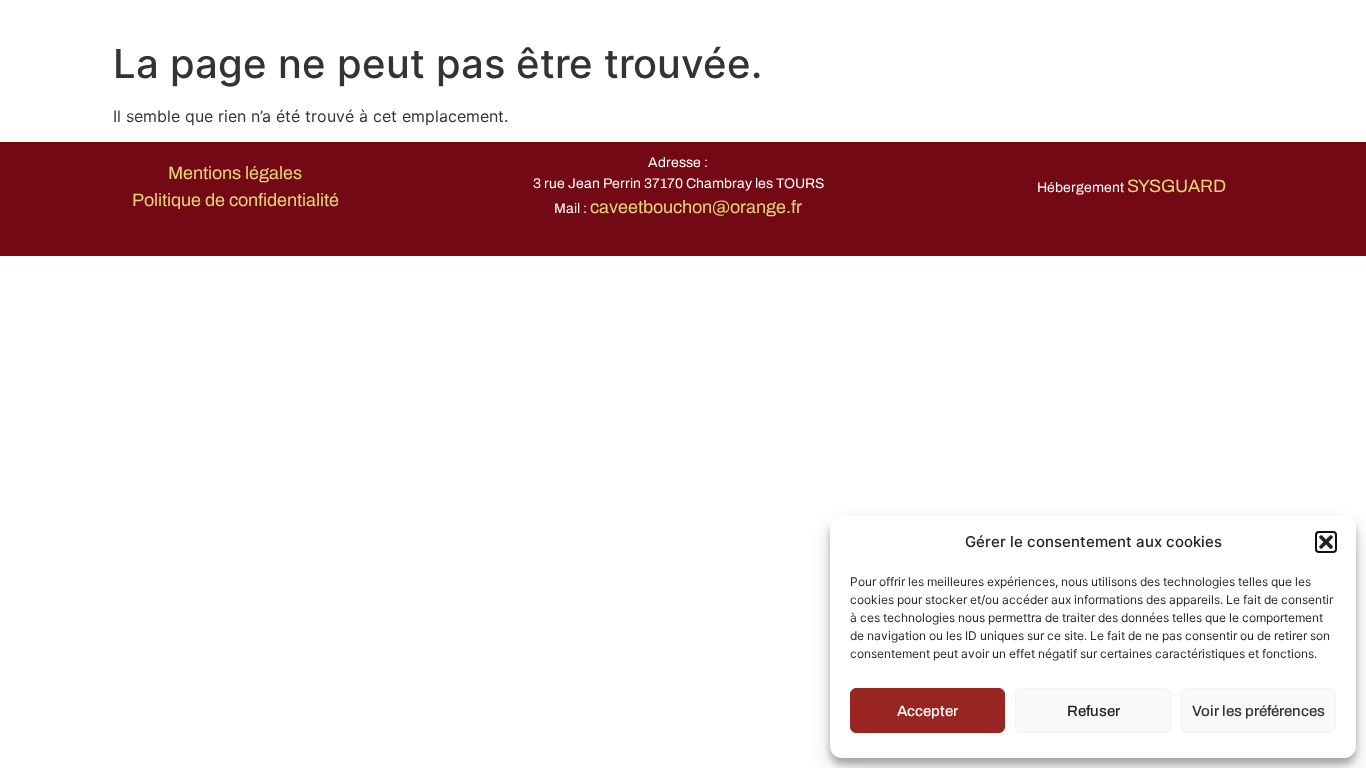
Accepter (927, 711)
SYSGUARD (1176, 186)
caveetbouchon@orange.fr (696, 207)
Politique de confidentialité (235, 200)
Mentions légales (235, 173)
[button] (1326, 542)
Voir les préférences (1258, 711)
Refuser (1093, 711)
